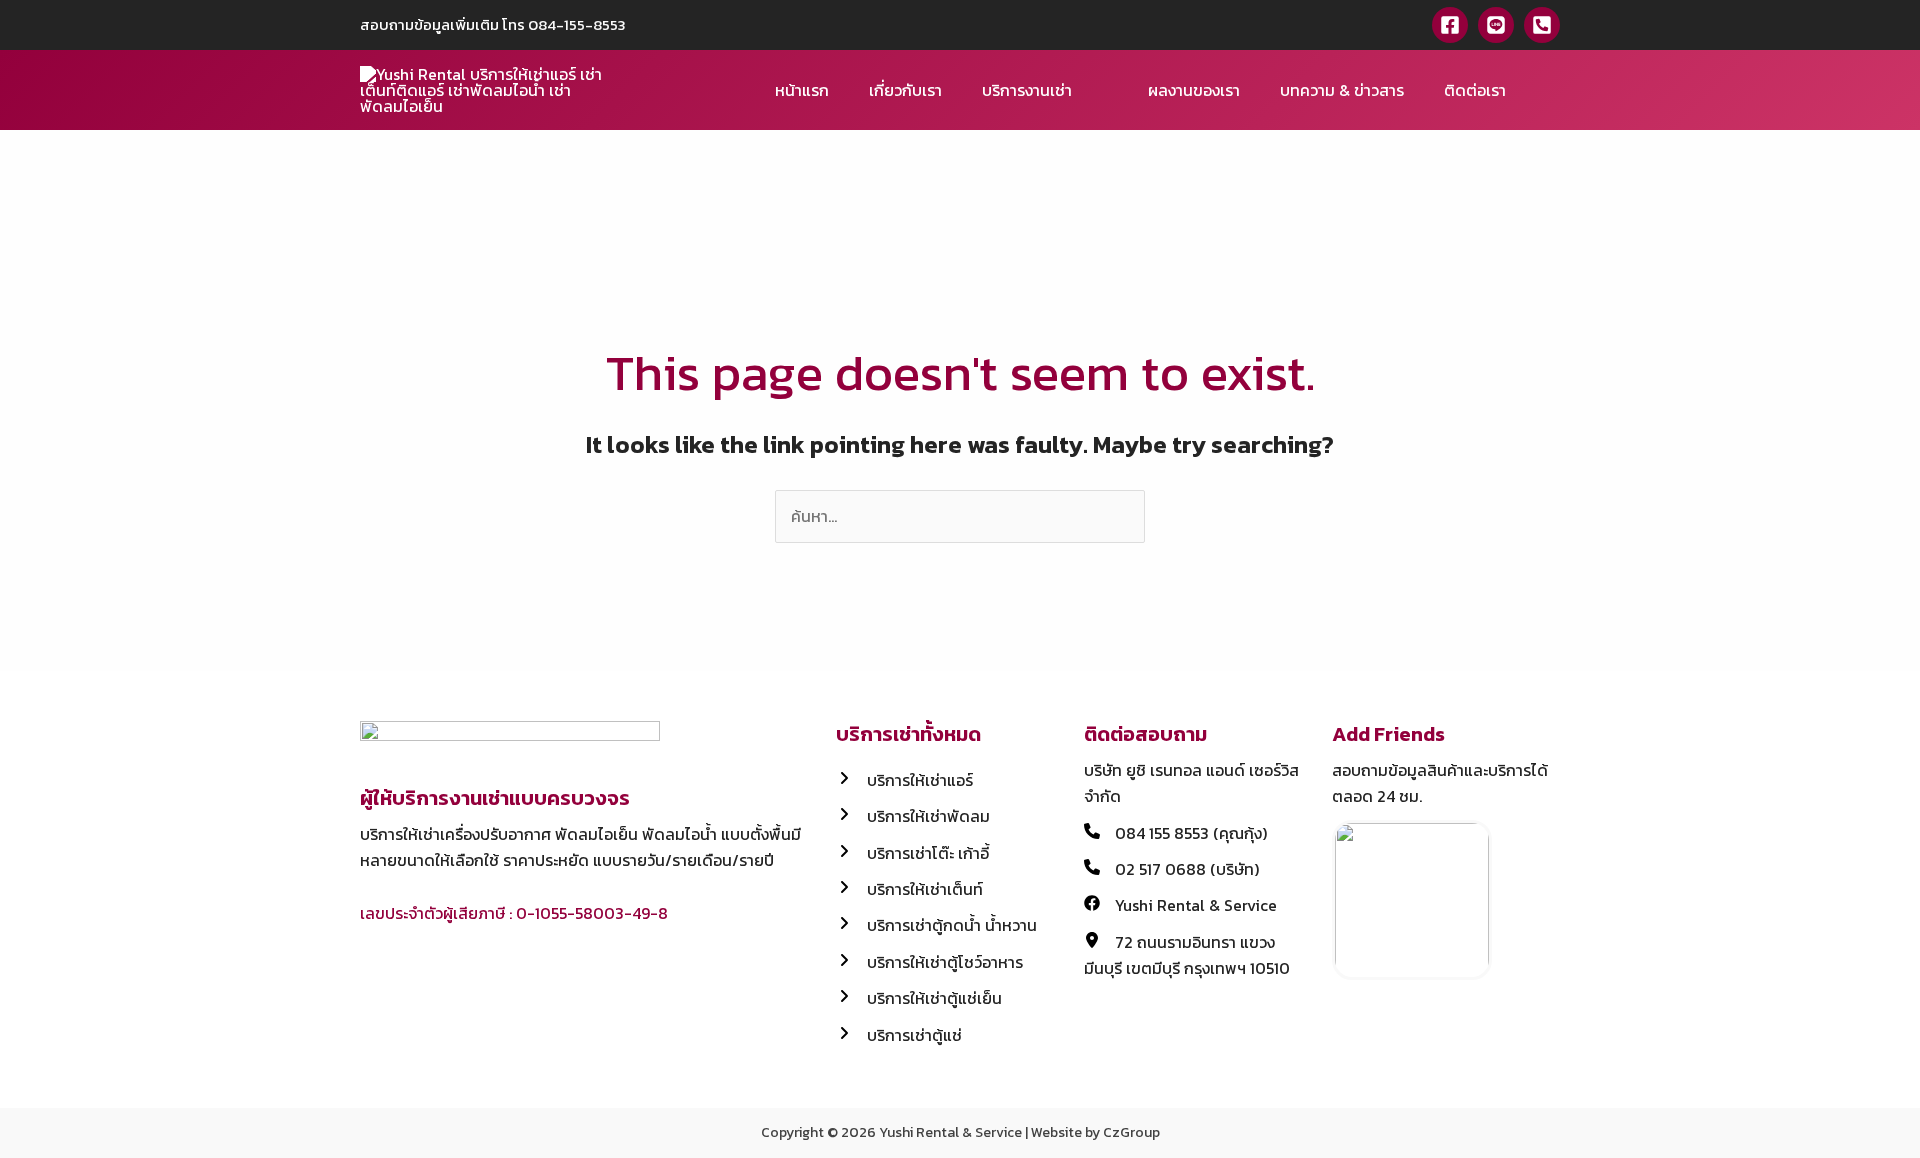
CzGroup (1131, 1132)
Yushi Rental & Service (950, 1132)
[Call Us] (1542, 25)
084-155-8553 (577, 24)
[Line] (1496, 25)
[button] (1553, 90)
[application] (1081, 90)
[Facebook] (1450, 25)
